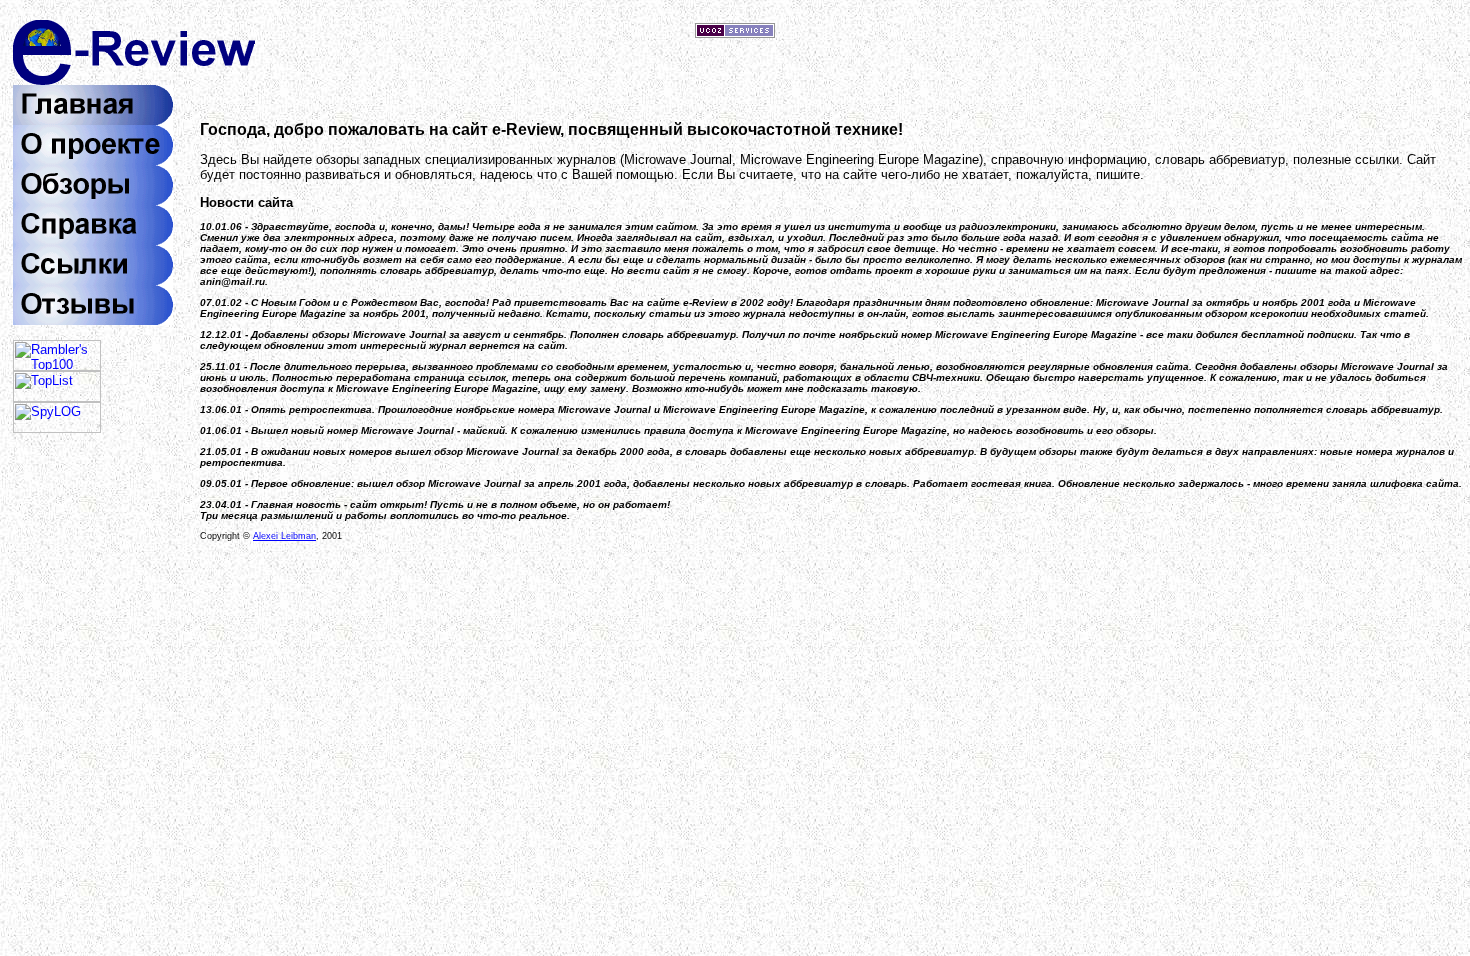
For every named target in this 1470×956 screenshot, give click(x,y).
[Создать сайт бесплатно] (735, 33)
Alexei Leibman (284, 536)
